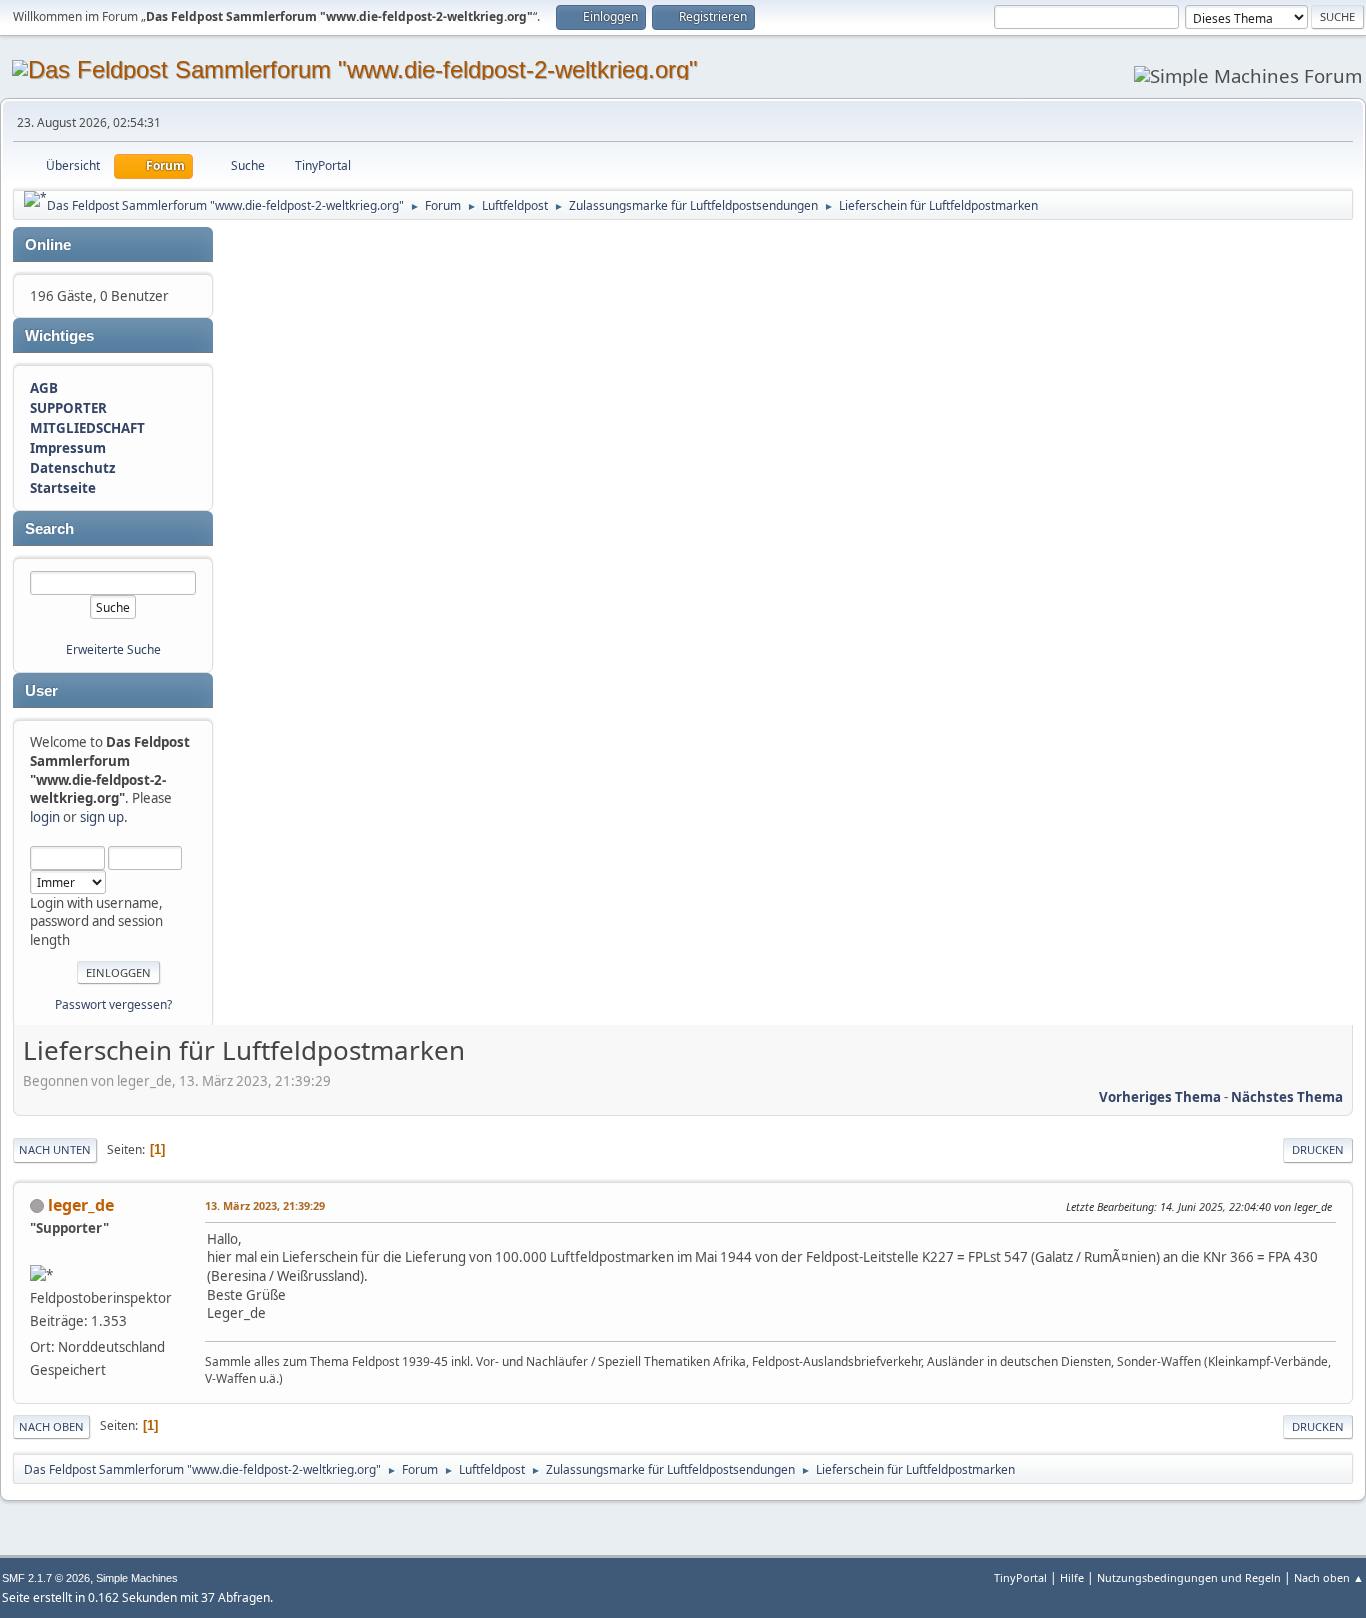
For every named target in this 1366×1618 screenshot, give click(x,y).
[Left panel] (35, 199)
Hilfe (1072, 1577)
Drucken (1318, 1149)
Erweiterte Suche (113, 649)
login (45, 817)
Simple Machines (137, 1578)
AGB (44, 388)
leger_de (81, 1205)
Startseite (63, 488)
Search (49, 529)
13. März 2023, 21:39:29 (265, 1205)
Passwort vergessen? (113, 1004)
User (41, 691)
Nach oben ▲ (1329, 1577)
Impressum (68, 448)
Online (48, 245)
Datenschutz (73, 468)
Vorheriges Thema (1160, 1097)
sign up (102, 817)
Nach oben (51, 1426)
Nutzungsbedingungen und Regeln (1189, 1577)
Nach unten (55, 1149)
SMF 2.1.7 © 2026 (46, 1578)
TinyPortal (1020, 1577)
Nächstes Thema (1287, 1097)
